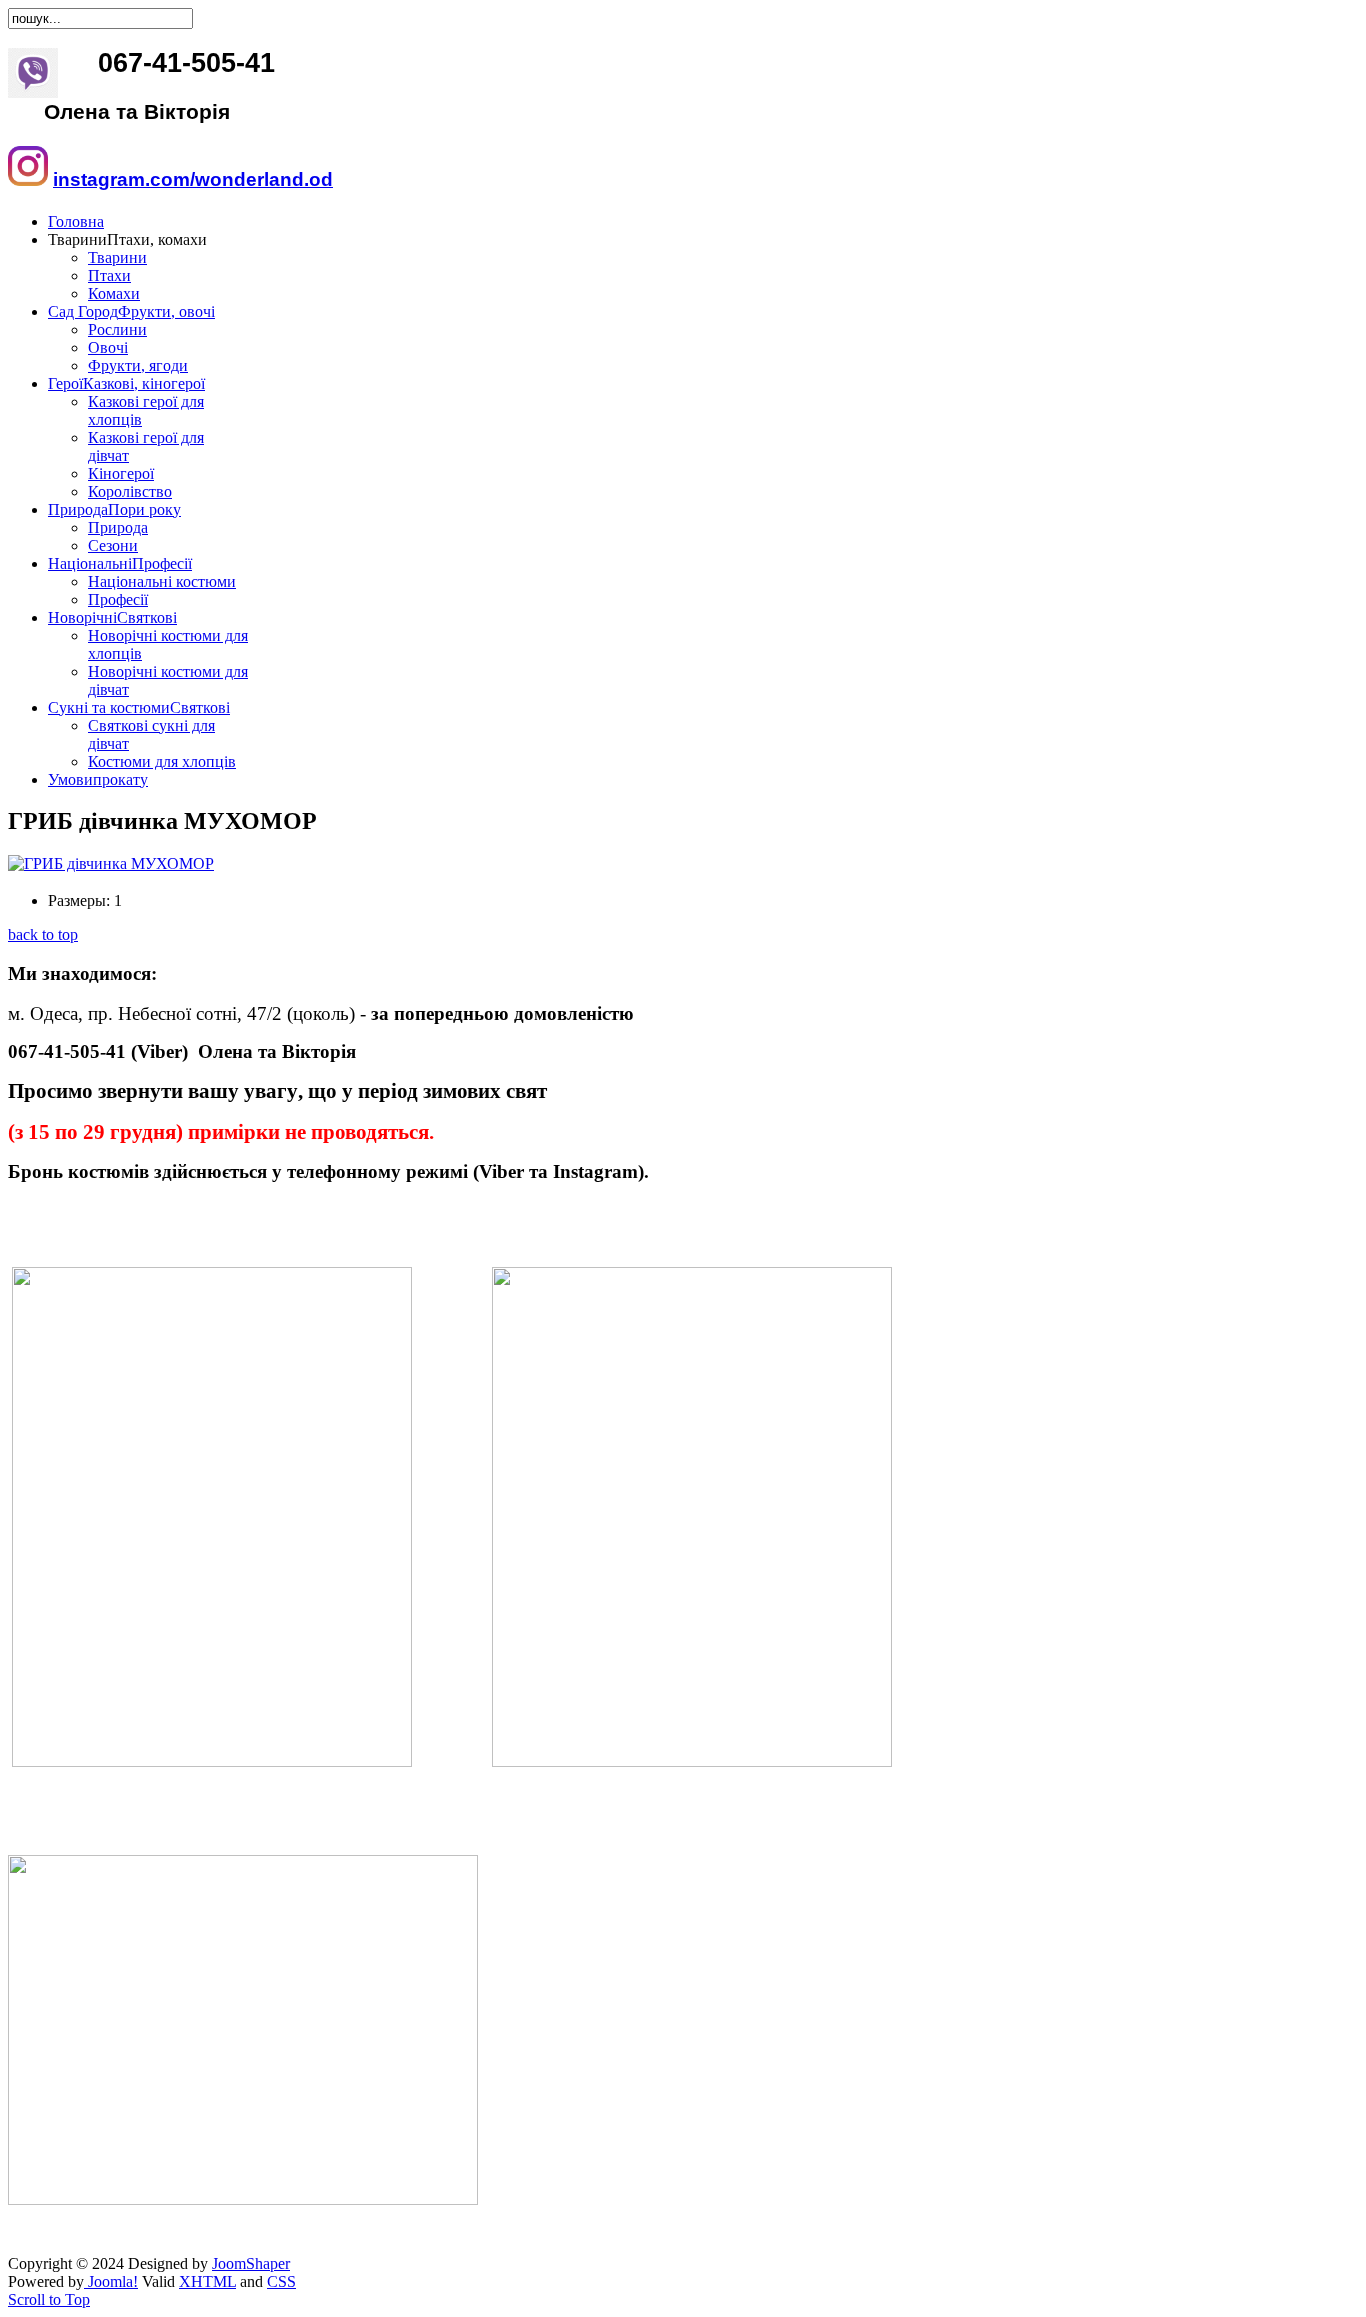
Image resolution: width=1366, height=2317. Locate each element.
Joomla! (111, 2281)
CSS (281, 2281)
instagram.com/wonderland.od (193, 179)
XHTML (207, 2281)
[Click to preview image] (111, 863)
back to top (43, 934)
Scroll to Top (49, 2299)
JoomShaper (251, 2263)
